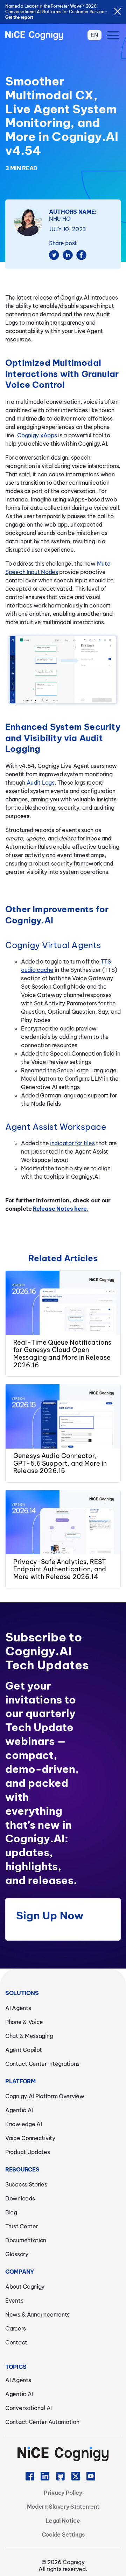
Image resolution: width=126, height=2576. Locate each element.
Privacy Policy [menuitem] (63, 2493)
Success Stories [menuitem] (26, 2184)
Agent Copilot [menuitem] (24, 2050)
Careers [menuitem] (16, 2328)
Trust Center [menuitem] (22, 2226)
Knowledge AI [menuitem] (23, 2124)
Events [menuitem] (14, 2301)
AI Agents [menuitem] (18, 2008)
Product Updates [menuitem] (28, 2152)
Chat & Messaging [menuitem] (29, 2036)
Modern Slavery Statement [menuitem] (63, 2507)
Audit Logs (41, 783)
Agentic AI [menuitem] (19, 2110)
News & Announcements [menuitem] (37, 2314)
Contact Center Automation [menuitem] (42, 2422)
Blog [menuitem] (11, 2212)
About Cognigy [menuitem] (25, 2287)
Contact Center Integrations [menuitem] (42, 2064)
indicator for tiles (72, 1143)
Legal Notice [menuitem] (63, 2521)
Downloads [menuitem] (20, 2198)
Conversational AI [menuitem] (29, 2408)
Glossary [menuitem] (17, 2254)
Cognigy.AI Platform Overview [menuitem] (45, 2096)
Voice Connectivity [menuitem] (30, 2138)
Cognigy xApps (37, 435)
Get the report (19, 17)
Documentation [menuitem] (26, 2240)
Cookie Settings (63, 2535)
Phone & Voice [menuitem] (24, 2022)
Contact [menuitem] (16, 2342)
